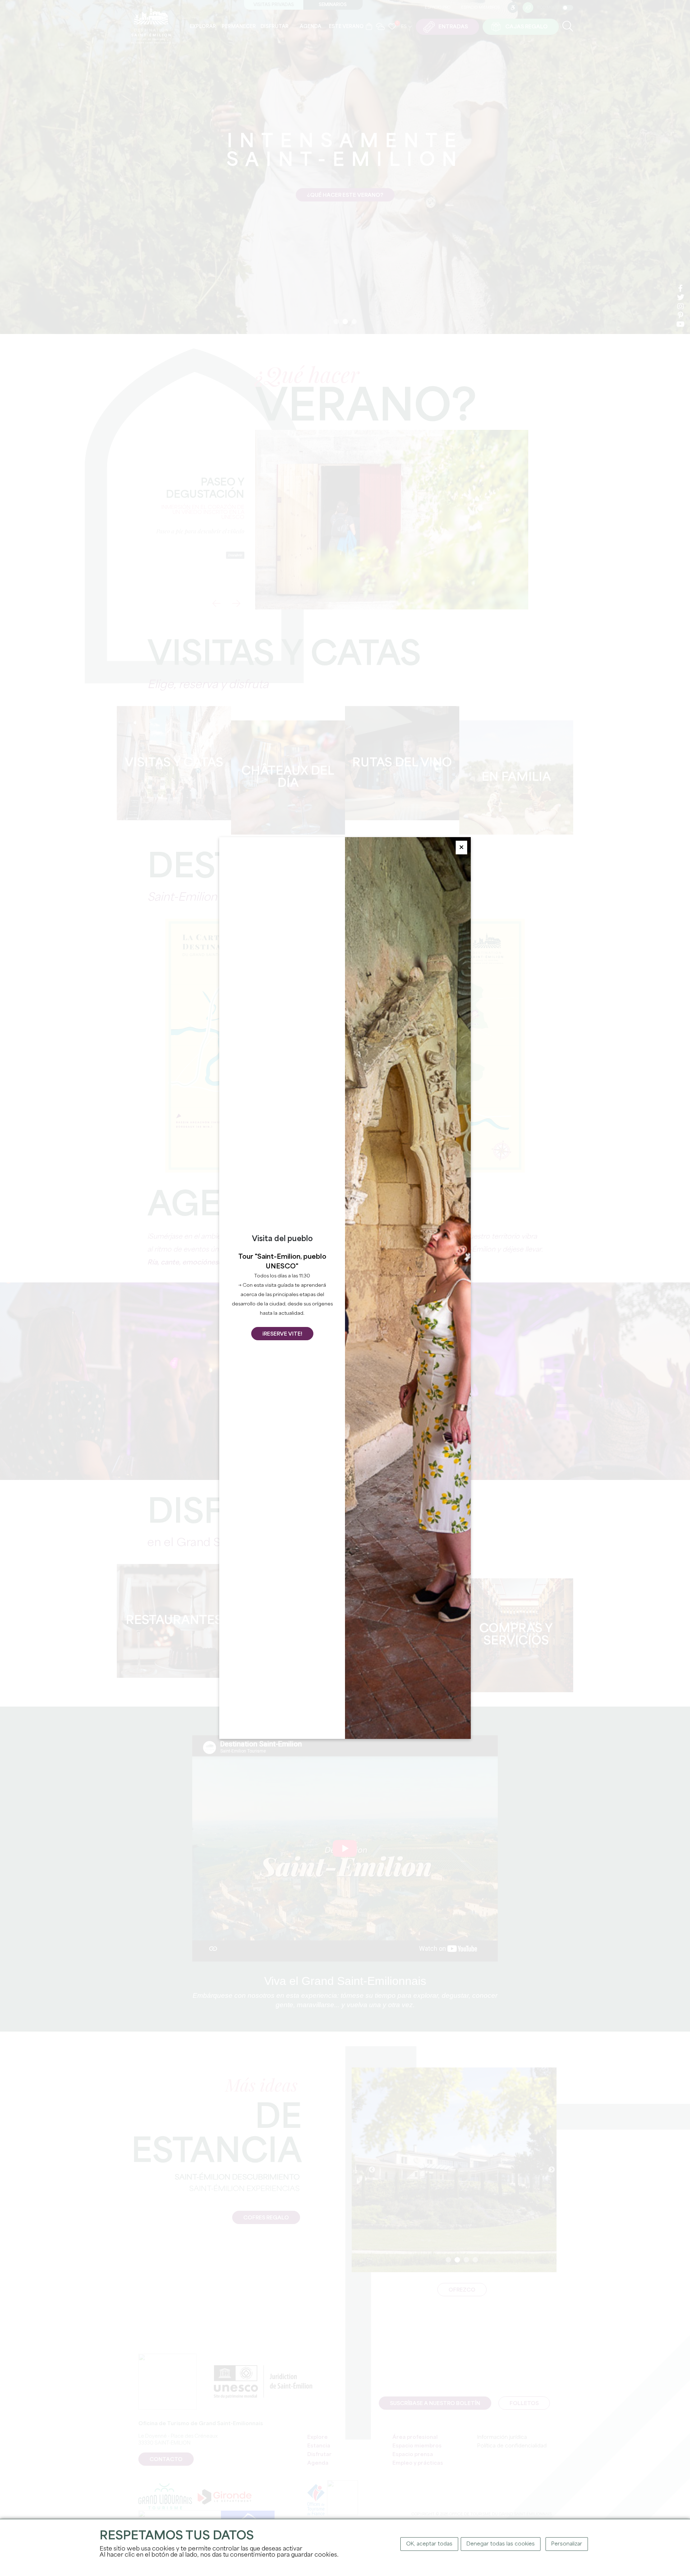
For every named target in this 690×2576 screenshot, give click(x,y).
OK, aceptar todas (429, 2544)
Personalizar (567, 2544)
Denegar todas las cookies (501, 2544)
